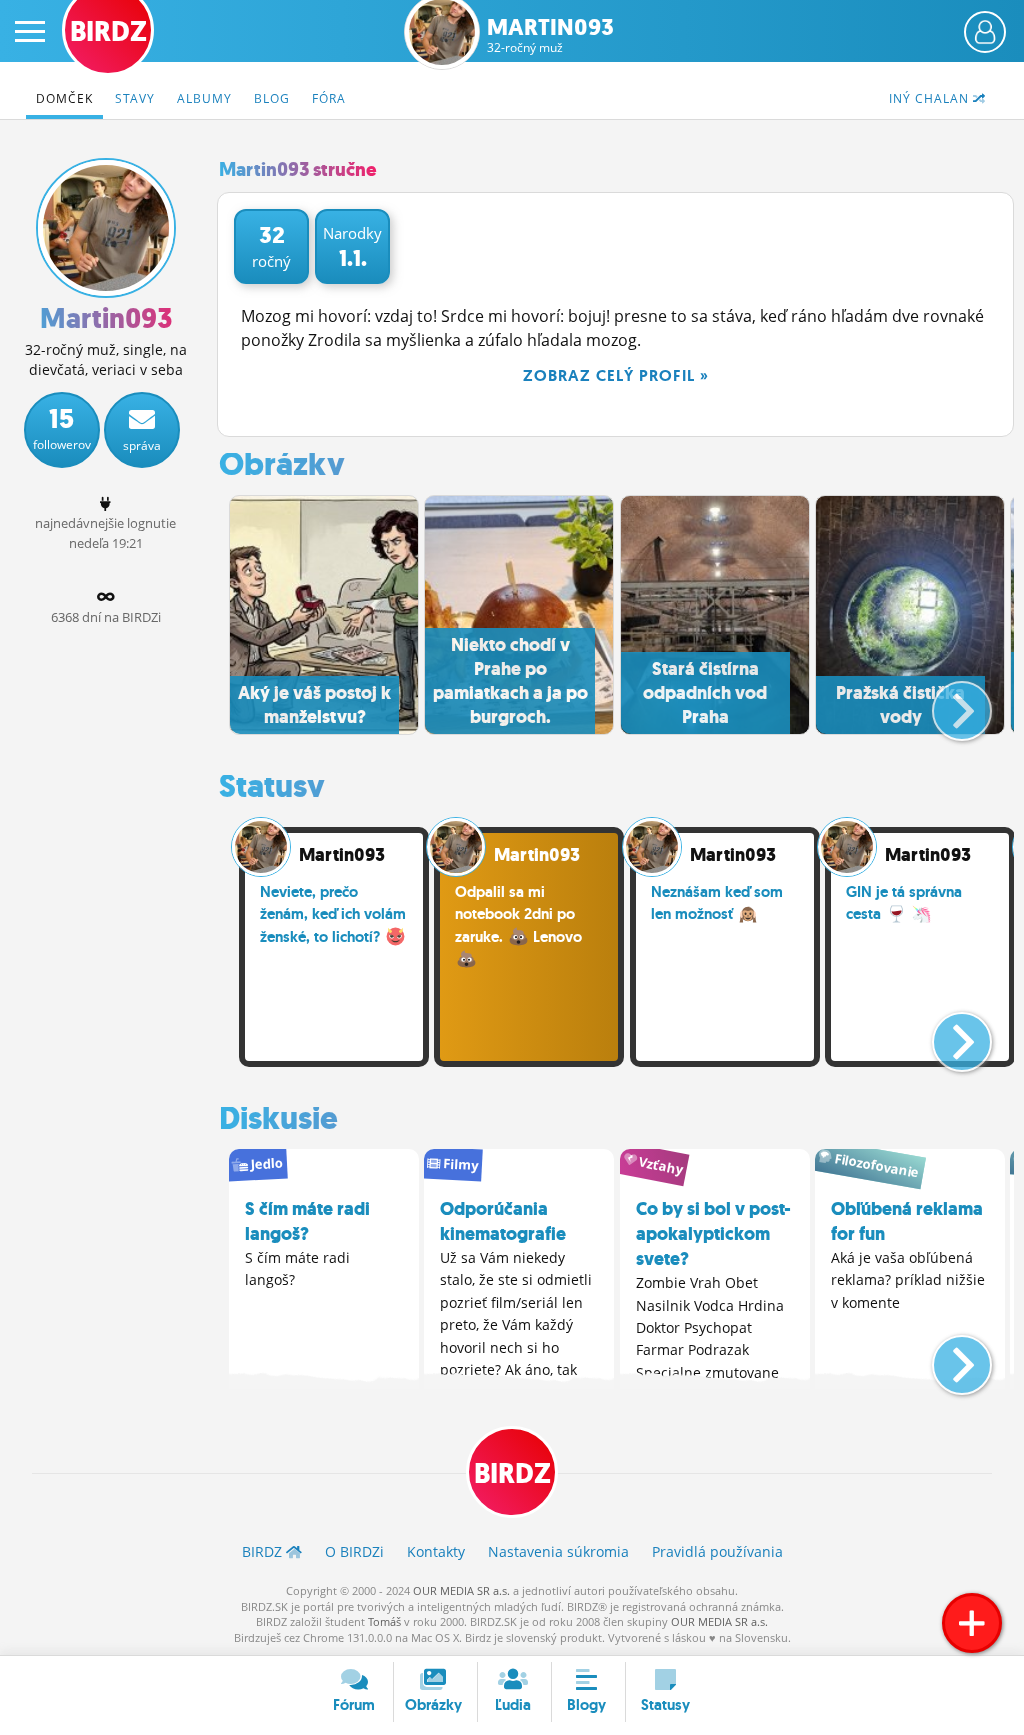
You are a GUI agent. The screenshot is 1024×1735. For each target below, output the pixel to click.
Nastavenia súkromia (558, 1551)
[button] (945, 703)
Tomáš (384, 1621)
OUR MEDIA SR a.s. (461, 1590)
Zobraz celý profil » (616, 375)
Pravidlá (717, 1551)
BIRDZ (512, 1473)
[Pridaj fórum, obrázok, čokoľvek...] (972, 1623)
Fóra (329, 98)
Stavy (135, 98)
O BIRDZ (354, 1551)
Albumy (204, 98)
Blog (272, 98)
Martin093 (550, 35)
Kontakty (436, 1551)
